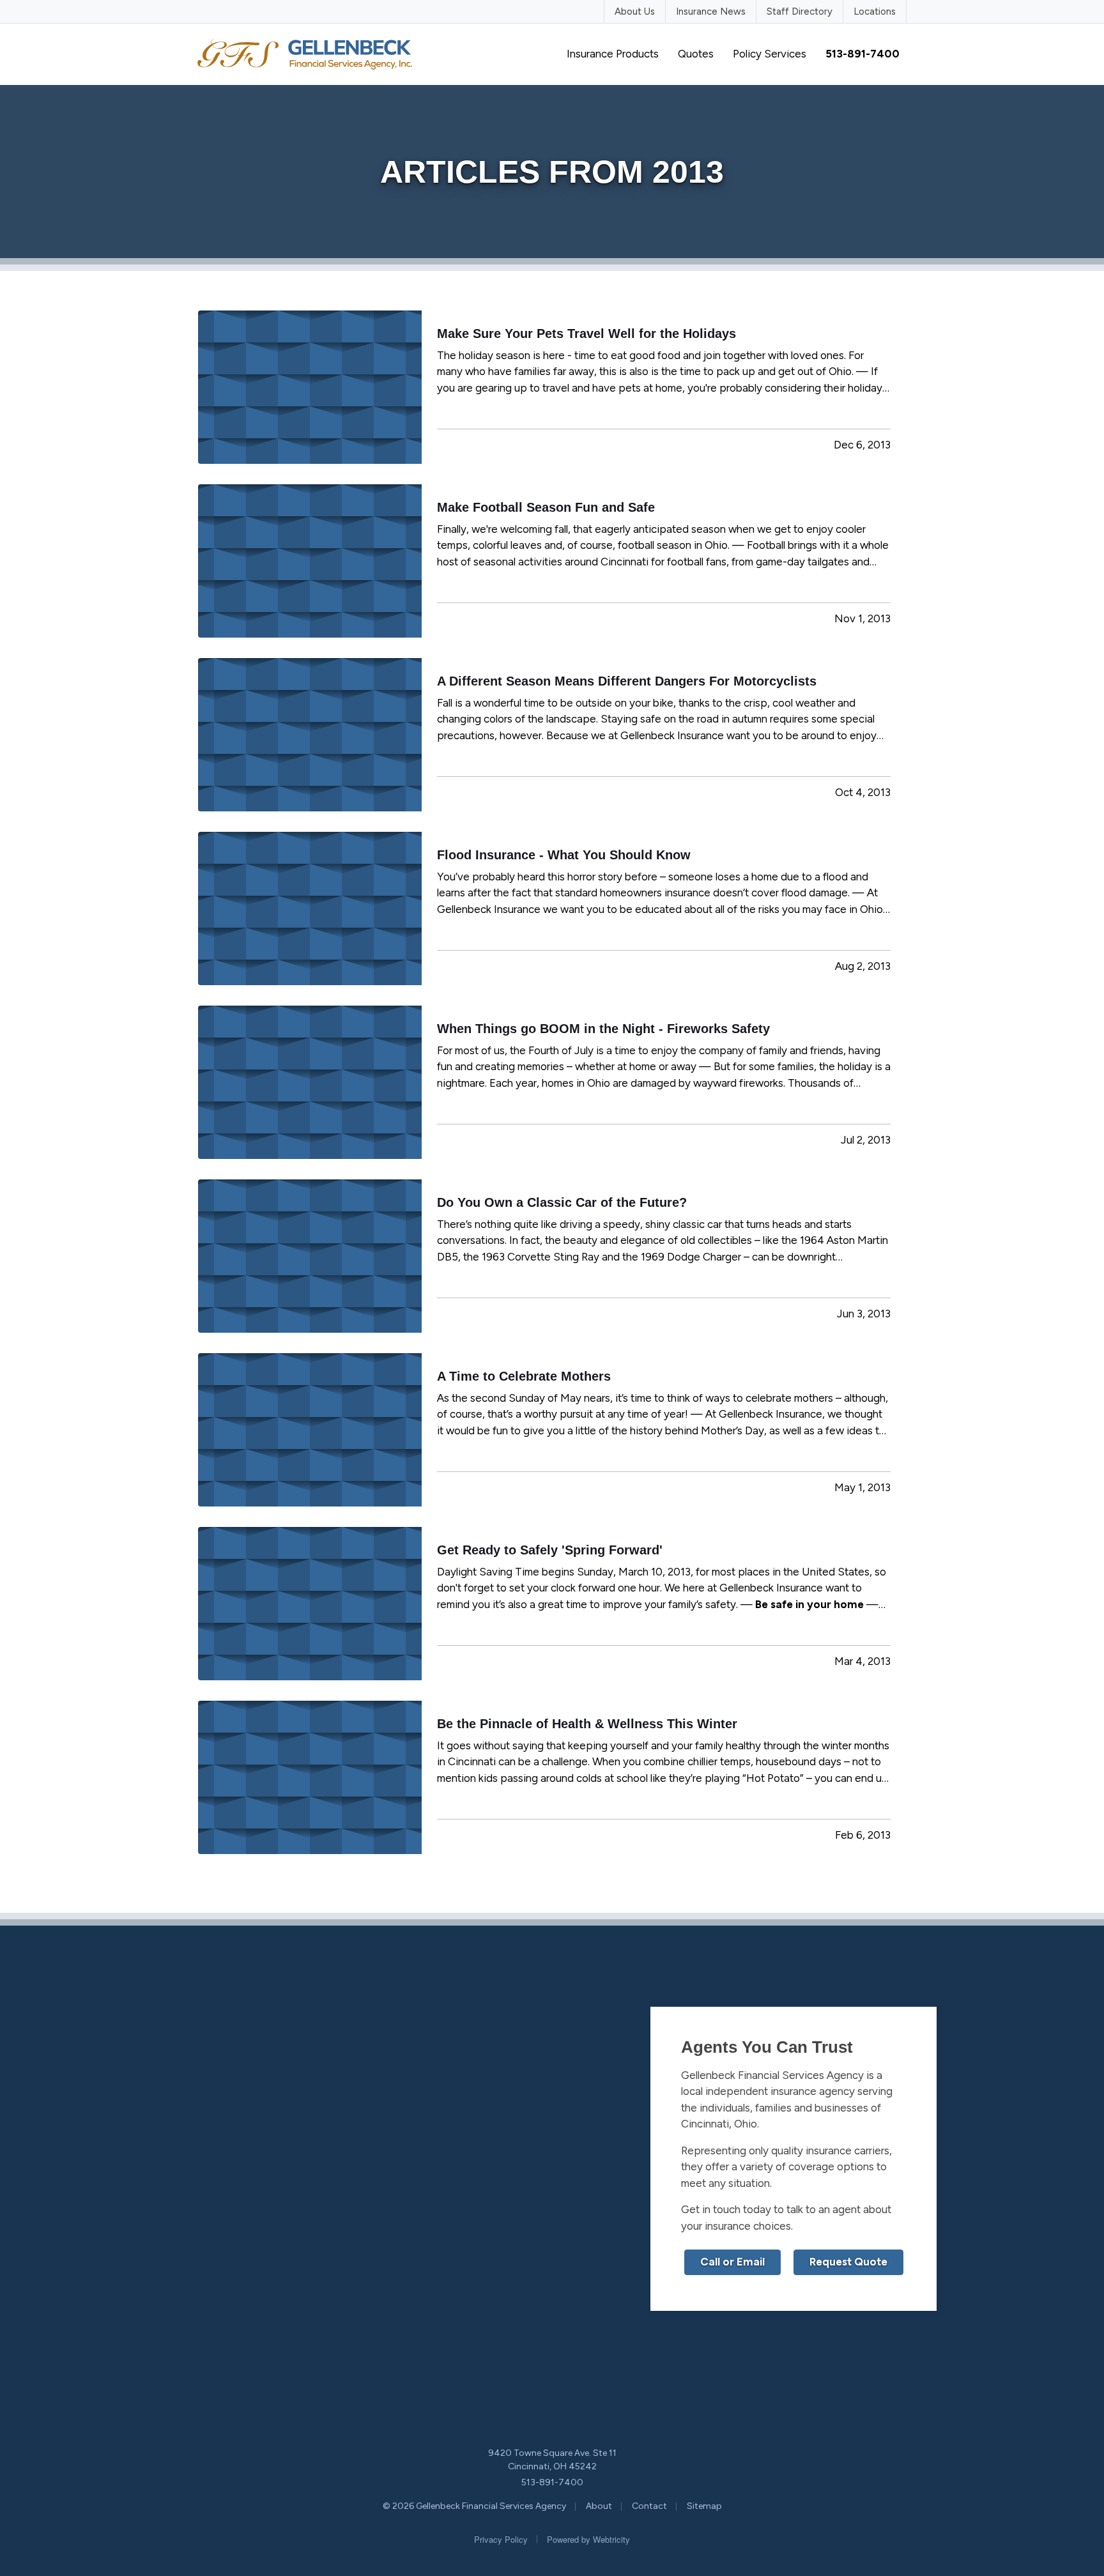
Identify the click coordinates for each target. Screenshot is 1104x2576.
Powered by (588, 2539)
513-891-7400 (552, 2482)
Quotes (696, 54)
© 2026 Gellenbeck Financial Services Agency (474, 2506)
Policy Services (770, 54)
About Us (635, 11)
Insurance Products (613, 54)
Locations (875, 11)
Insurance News (711, 11)
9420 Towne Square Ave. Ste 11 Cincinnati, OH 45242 (552, 2460)
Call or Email (732, 2262)
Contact (649, 2506)
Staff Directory (800, 11)
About (599, 2506)
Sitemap (704, 2506)
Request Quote (848, 2262)
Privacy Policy (501, 2539)
